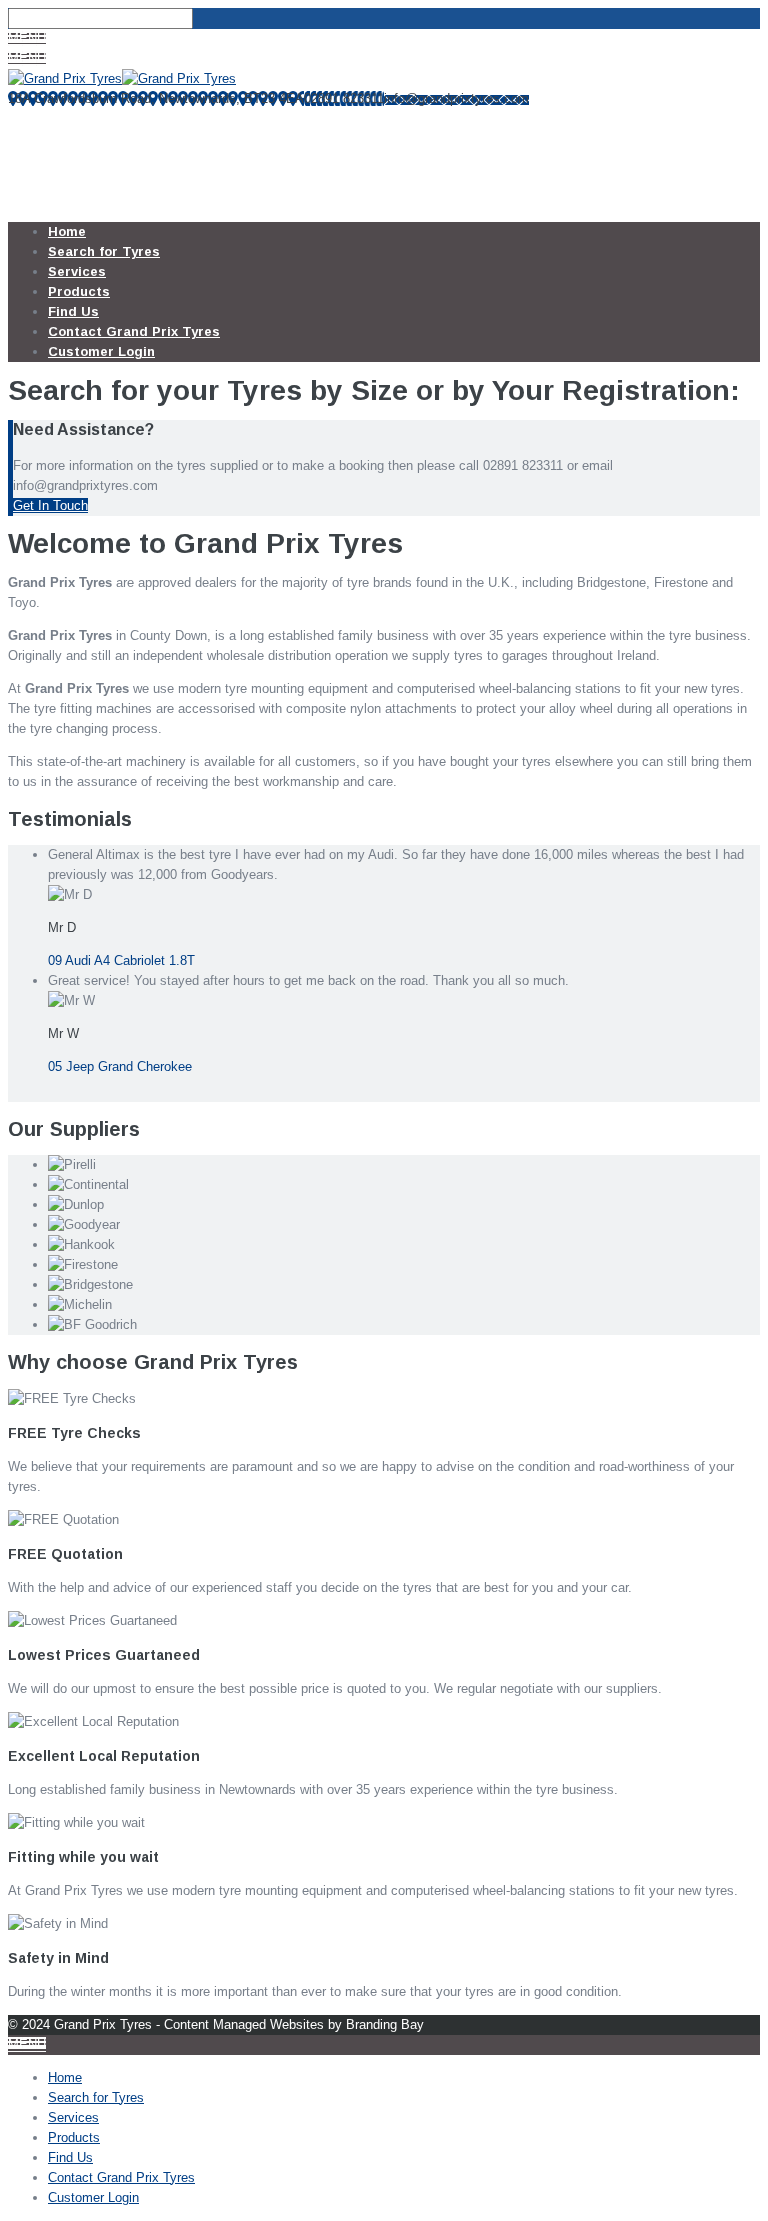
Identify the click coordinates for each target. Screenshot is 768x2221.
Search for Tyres (104, 251)
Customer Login (101, 351)
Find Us (73, 311)
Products (79, 291)
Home (67, 231)
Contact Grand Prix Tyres (134, 331)
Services (77, 271)
